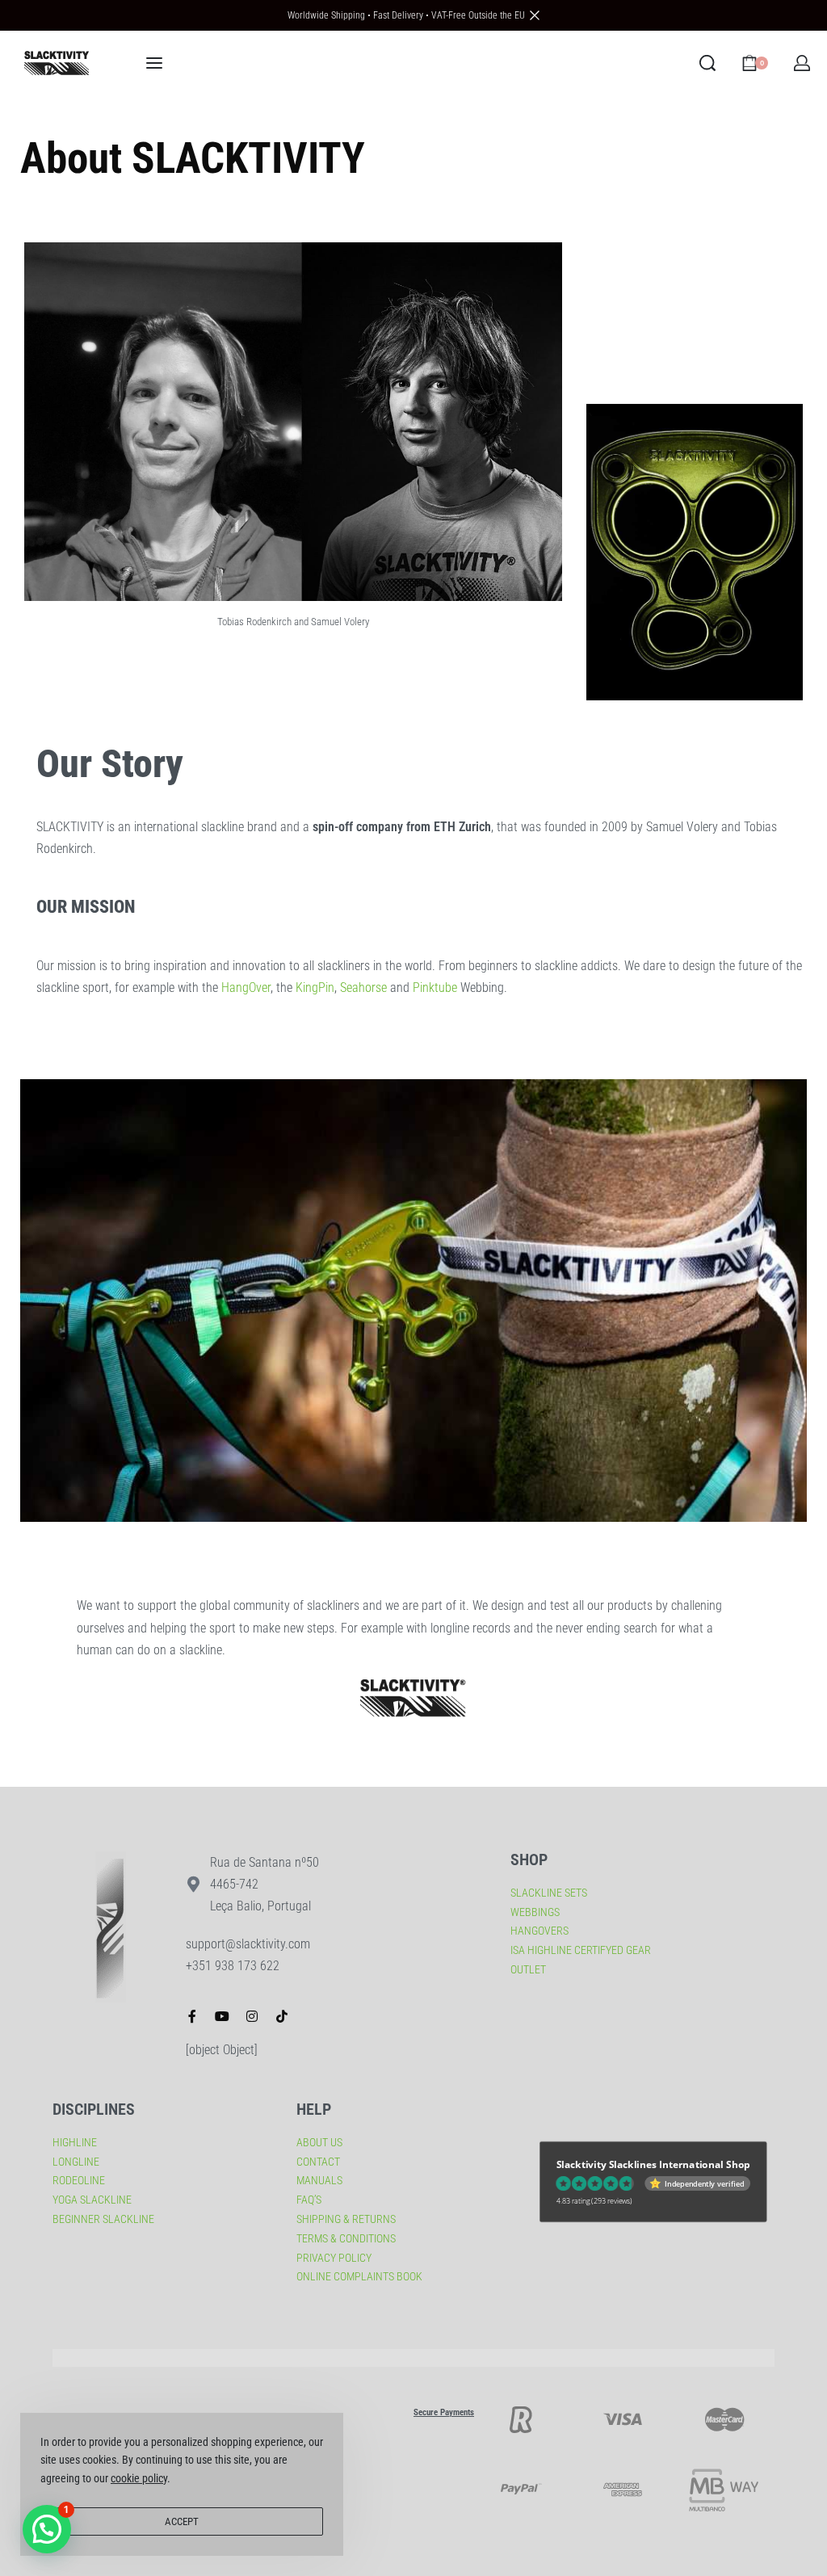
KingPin (315, 988)
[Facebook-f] (192, 2016)
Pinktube (435, 988)
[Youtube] (222, 2016)
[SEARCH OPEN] (707, 63)
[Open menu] (154, 63)
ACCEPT (182, 2521)
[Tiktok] (282, 2016)
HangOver (246, 988)
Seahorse (363, 988)
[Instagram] (252, 2016)
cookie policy (139, 2478)
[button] (47, 2529)
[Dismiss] (535, 15)
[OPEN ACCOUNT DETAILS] (802, 63)
